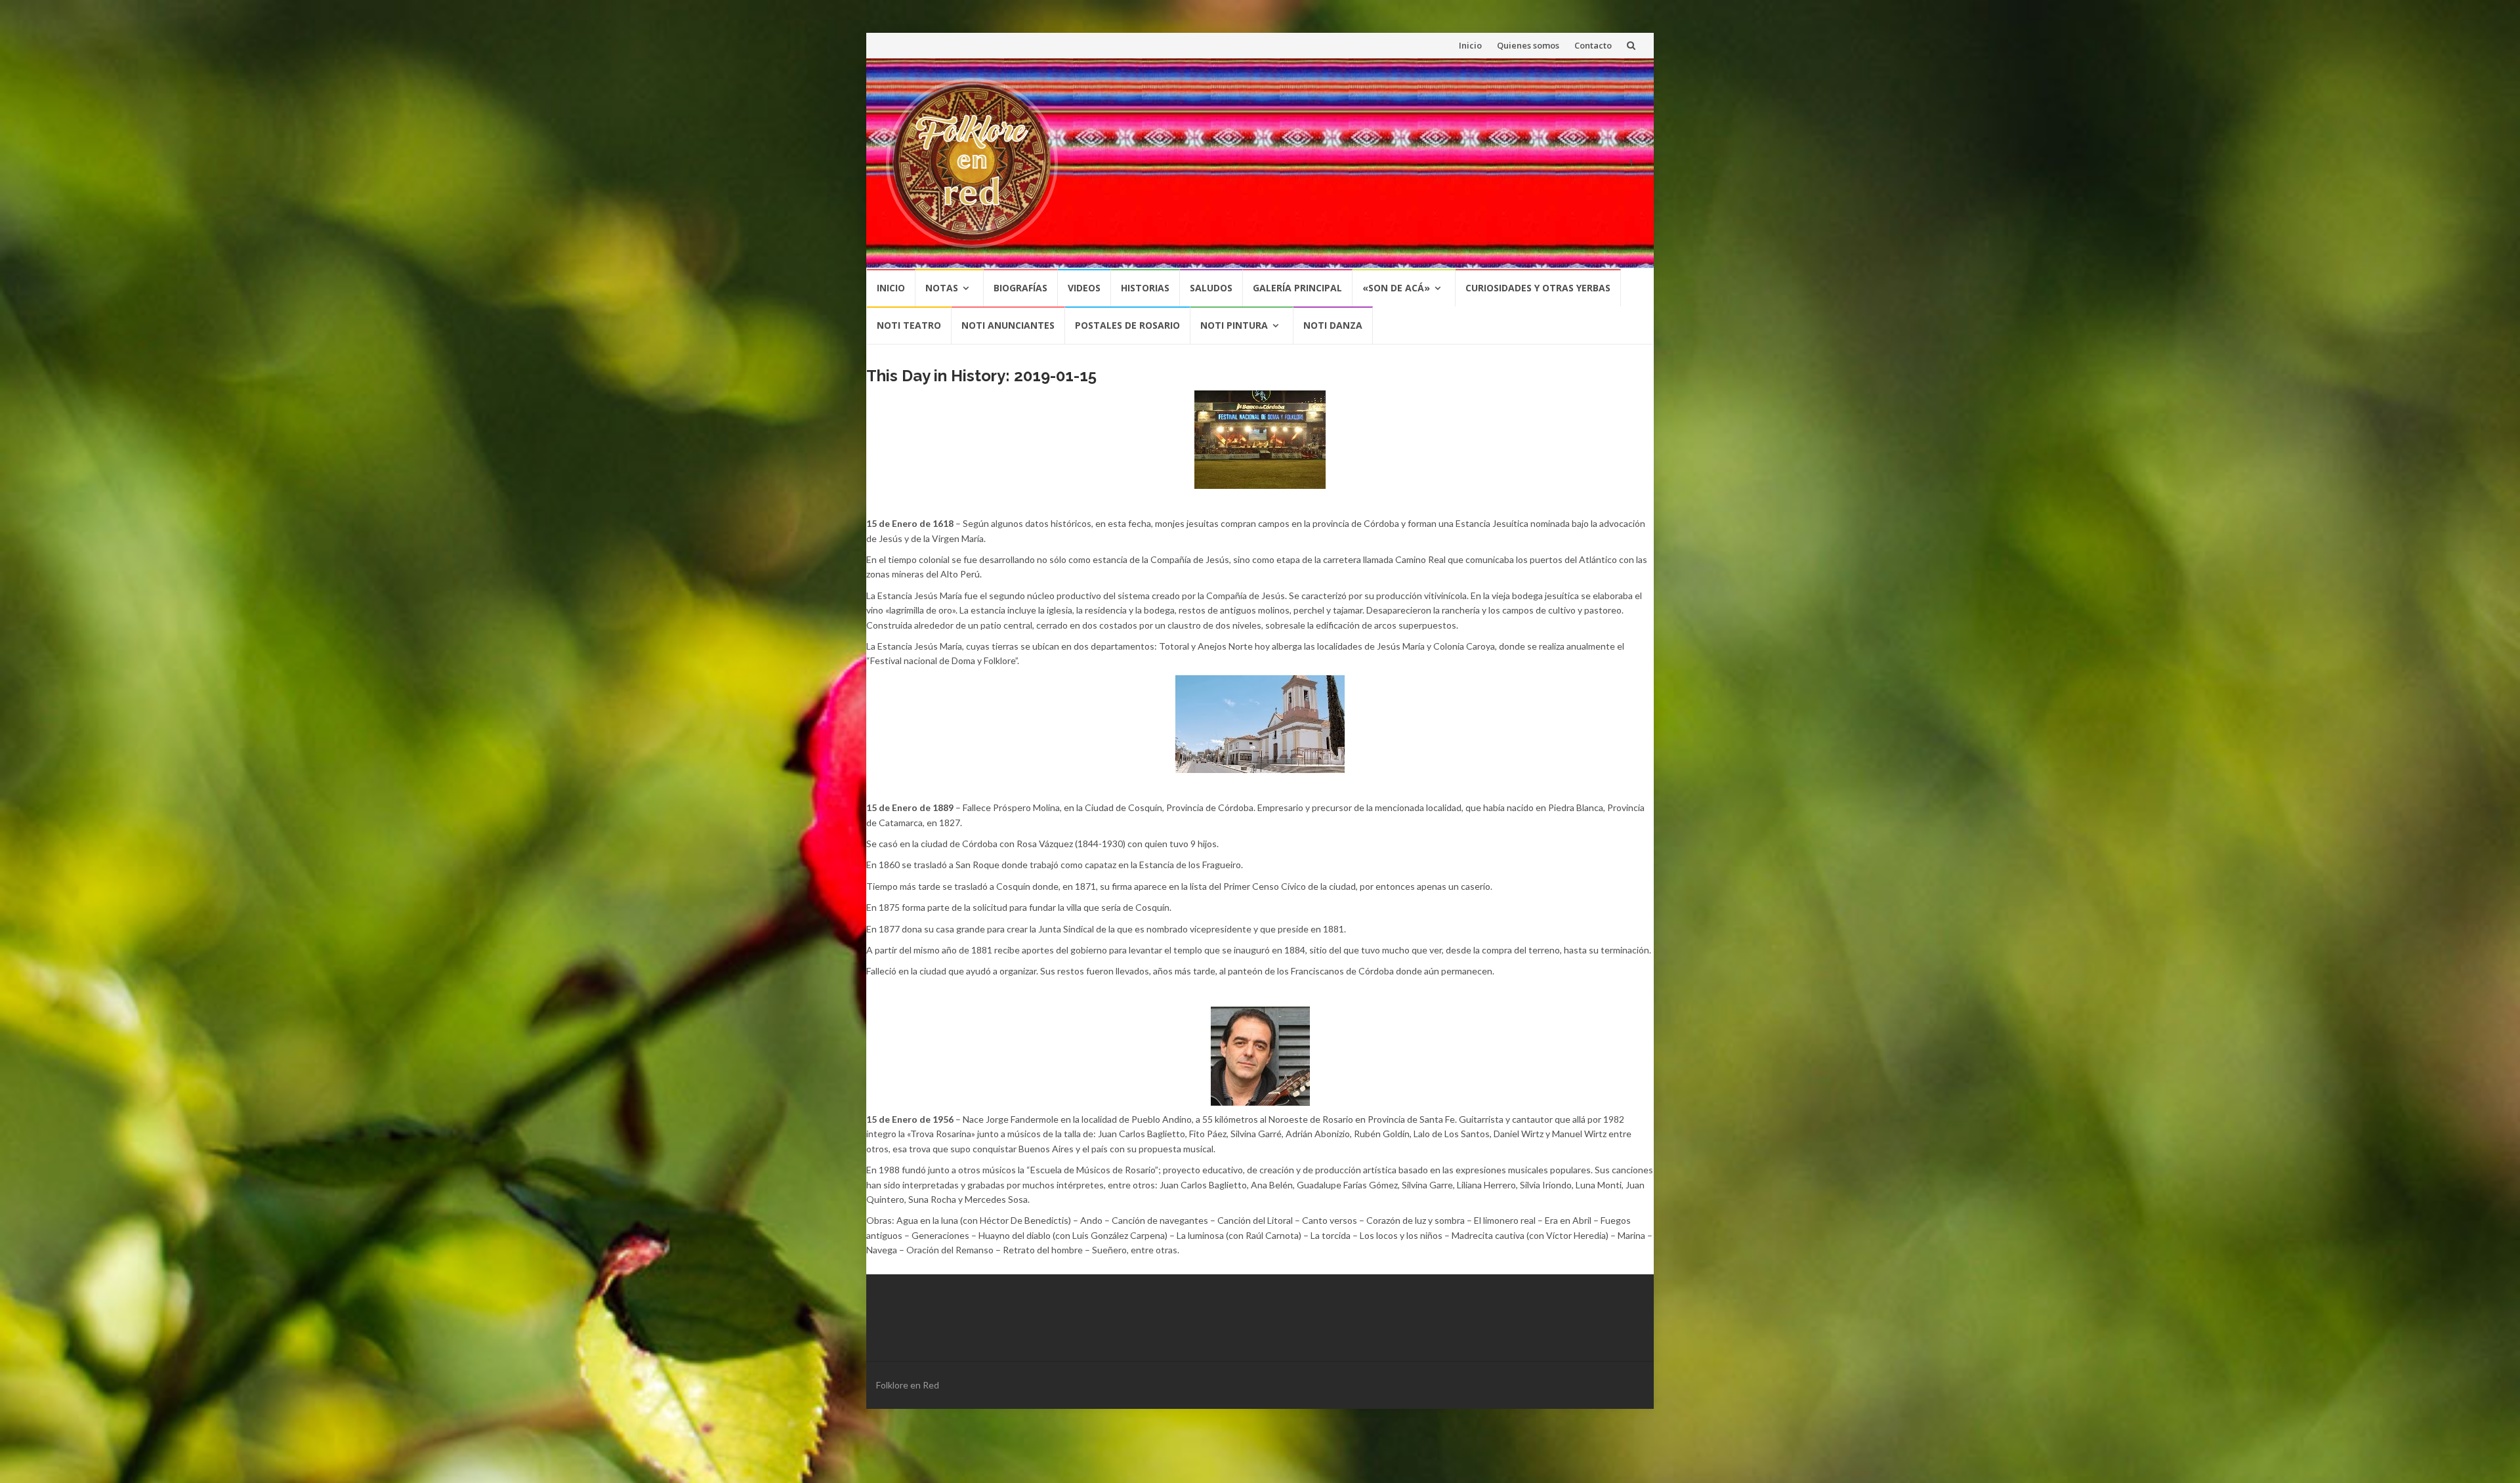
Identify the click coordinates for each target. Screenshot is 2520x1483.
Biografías (1020, 288)
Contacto (1593, 45)
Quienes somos (1528, 45)
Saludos (1211, 288)
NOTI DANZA (1333, 325)
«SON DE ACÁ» (1396, 288)
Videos (1084, 288)
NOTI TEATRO (909, 325)
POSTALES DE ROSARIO (1127, 325)
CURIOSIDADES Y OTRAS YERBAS (1538, 288)
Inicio (1470, 45)
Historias (1145, 288)
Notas (942, 288)
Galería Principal (1297, 288)
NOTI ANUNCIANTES (1008, 325)
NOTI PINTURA (1234, 325)
